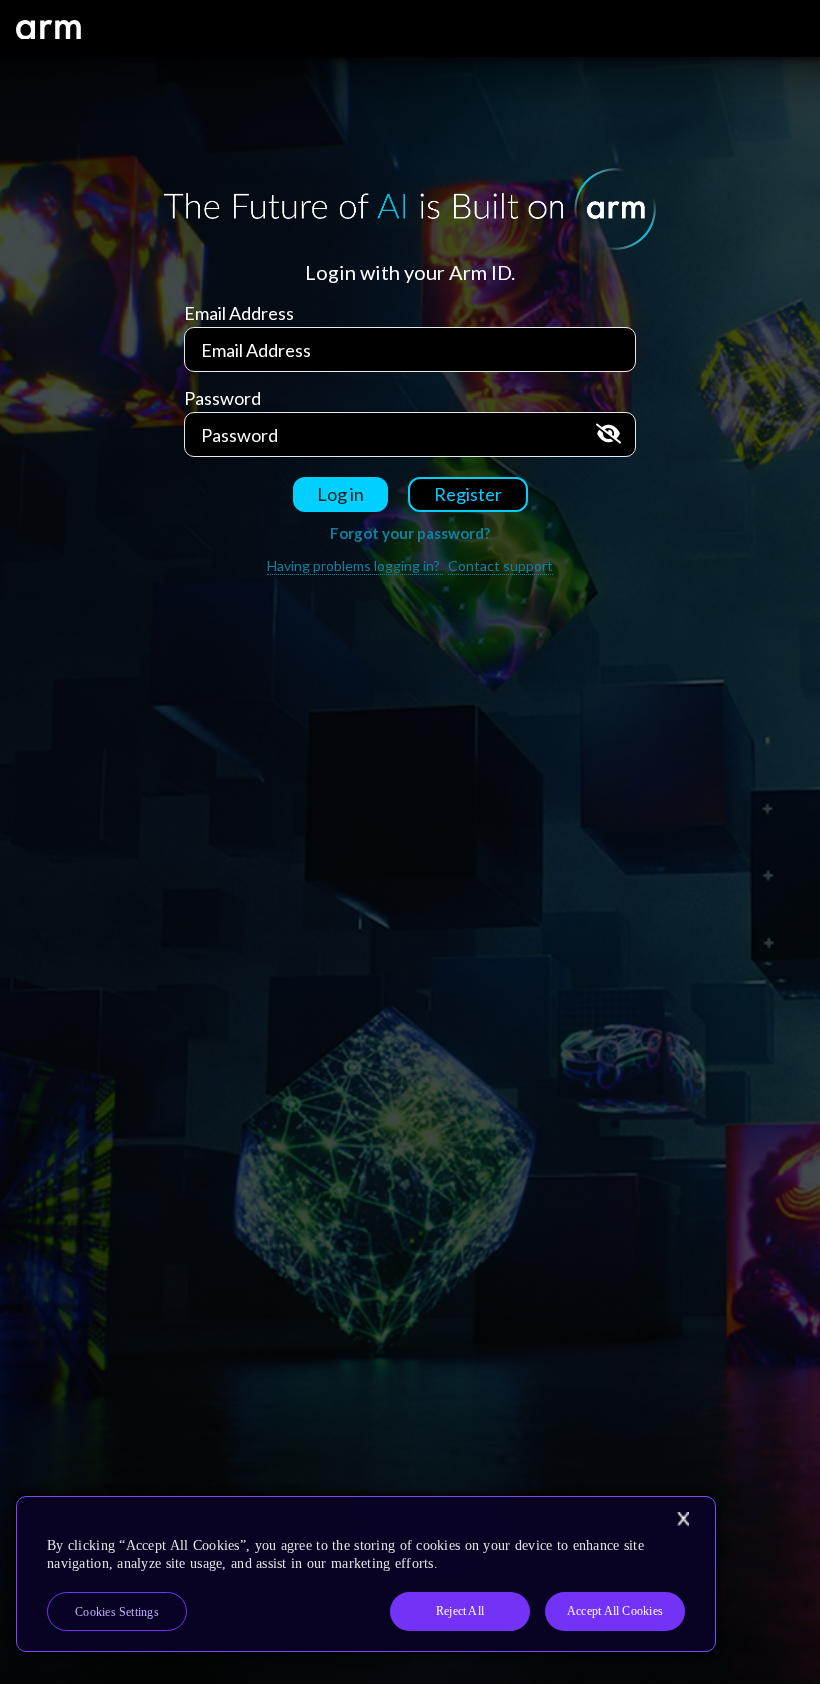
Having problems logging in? (355, 565)
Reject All (460, 1611)
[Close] (683, 1519)
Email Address (239, 313)
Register (468, 494)
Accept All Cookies (615, 1611)
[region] (366, 1574)
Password (222, 398)
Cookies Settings (117, 1612)
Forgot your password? (410, 533)
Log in (340, 494)
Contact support (500, 565)
